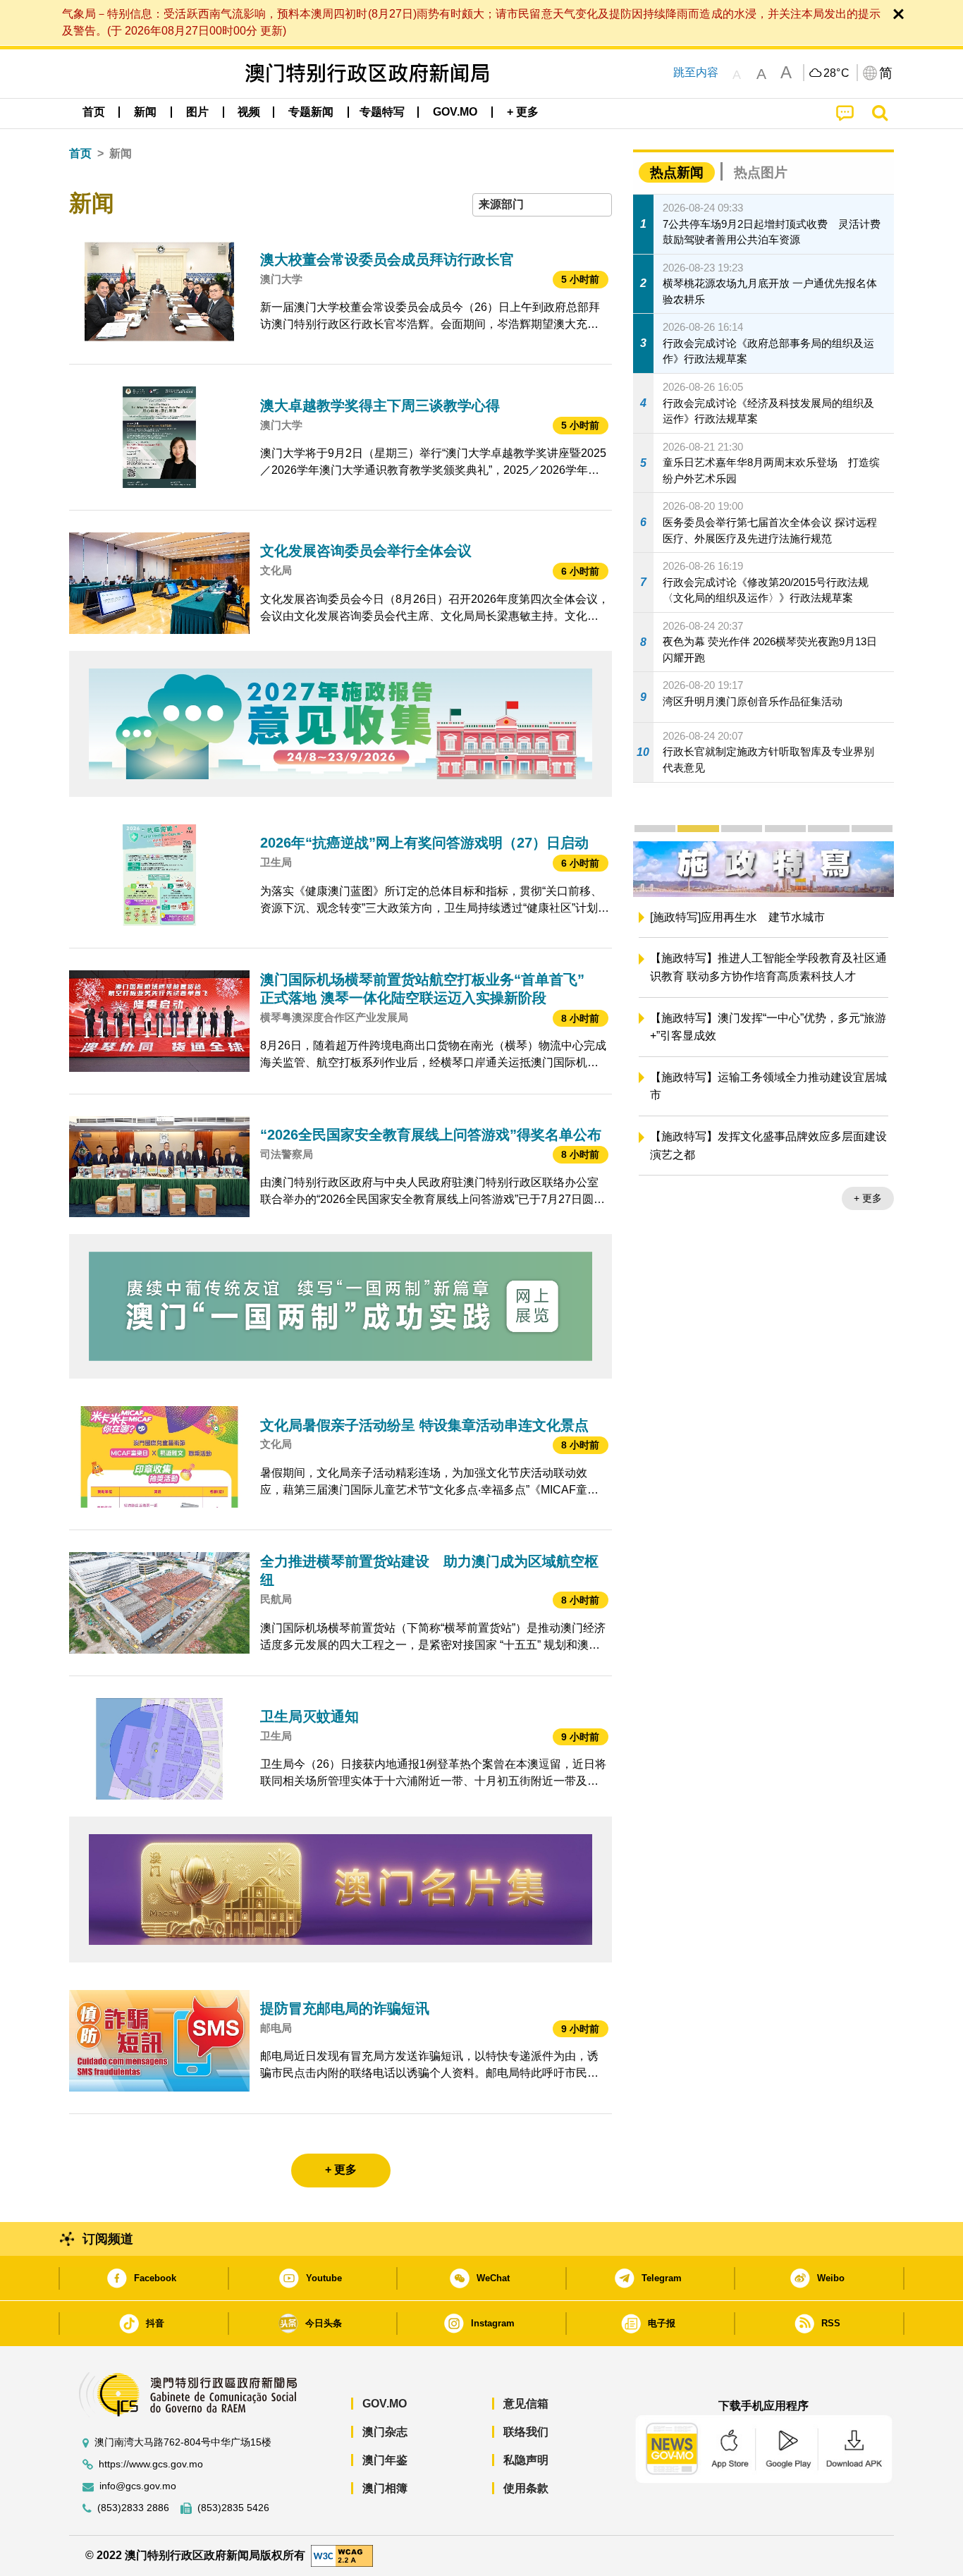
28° (837, 73)
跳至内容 (696, 72)
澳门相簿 (385, 2488)
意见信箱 (526, 2404)
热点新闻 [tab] (677, 172)
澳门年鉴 (385, 2460)
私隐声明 (526, 2460)
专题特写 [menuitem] (382, 112)
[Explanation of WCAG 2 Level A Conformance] (342, 2554)
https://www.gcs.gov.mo (151, 2464)
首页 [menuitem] (94, 112)
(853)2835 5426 (233, 2508)
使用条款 (526, 2488)
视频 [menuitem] (249, 112)
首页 (80, 153)
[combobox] (542, 205)
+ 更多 (769, 1198)
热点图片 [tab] (761, 172)
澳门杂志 (385, 2432)
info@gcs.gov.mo (138, 2486)
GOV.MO (385, 2404)
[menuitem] (145, 112)
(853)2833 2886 (133, 2508)
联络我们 (526, 2432)
